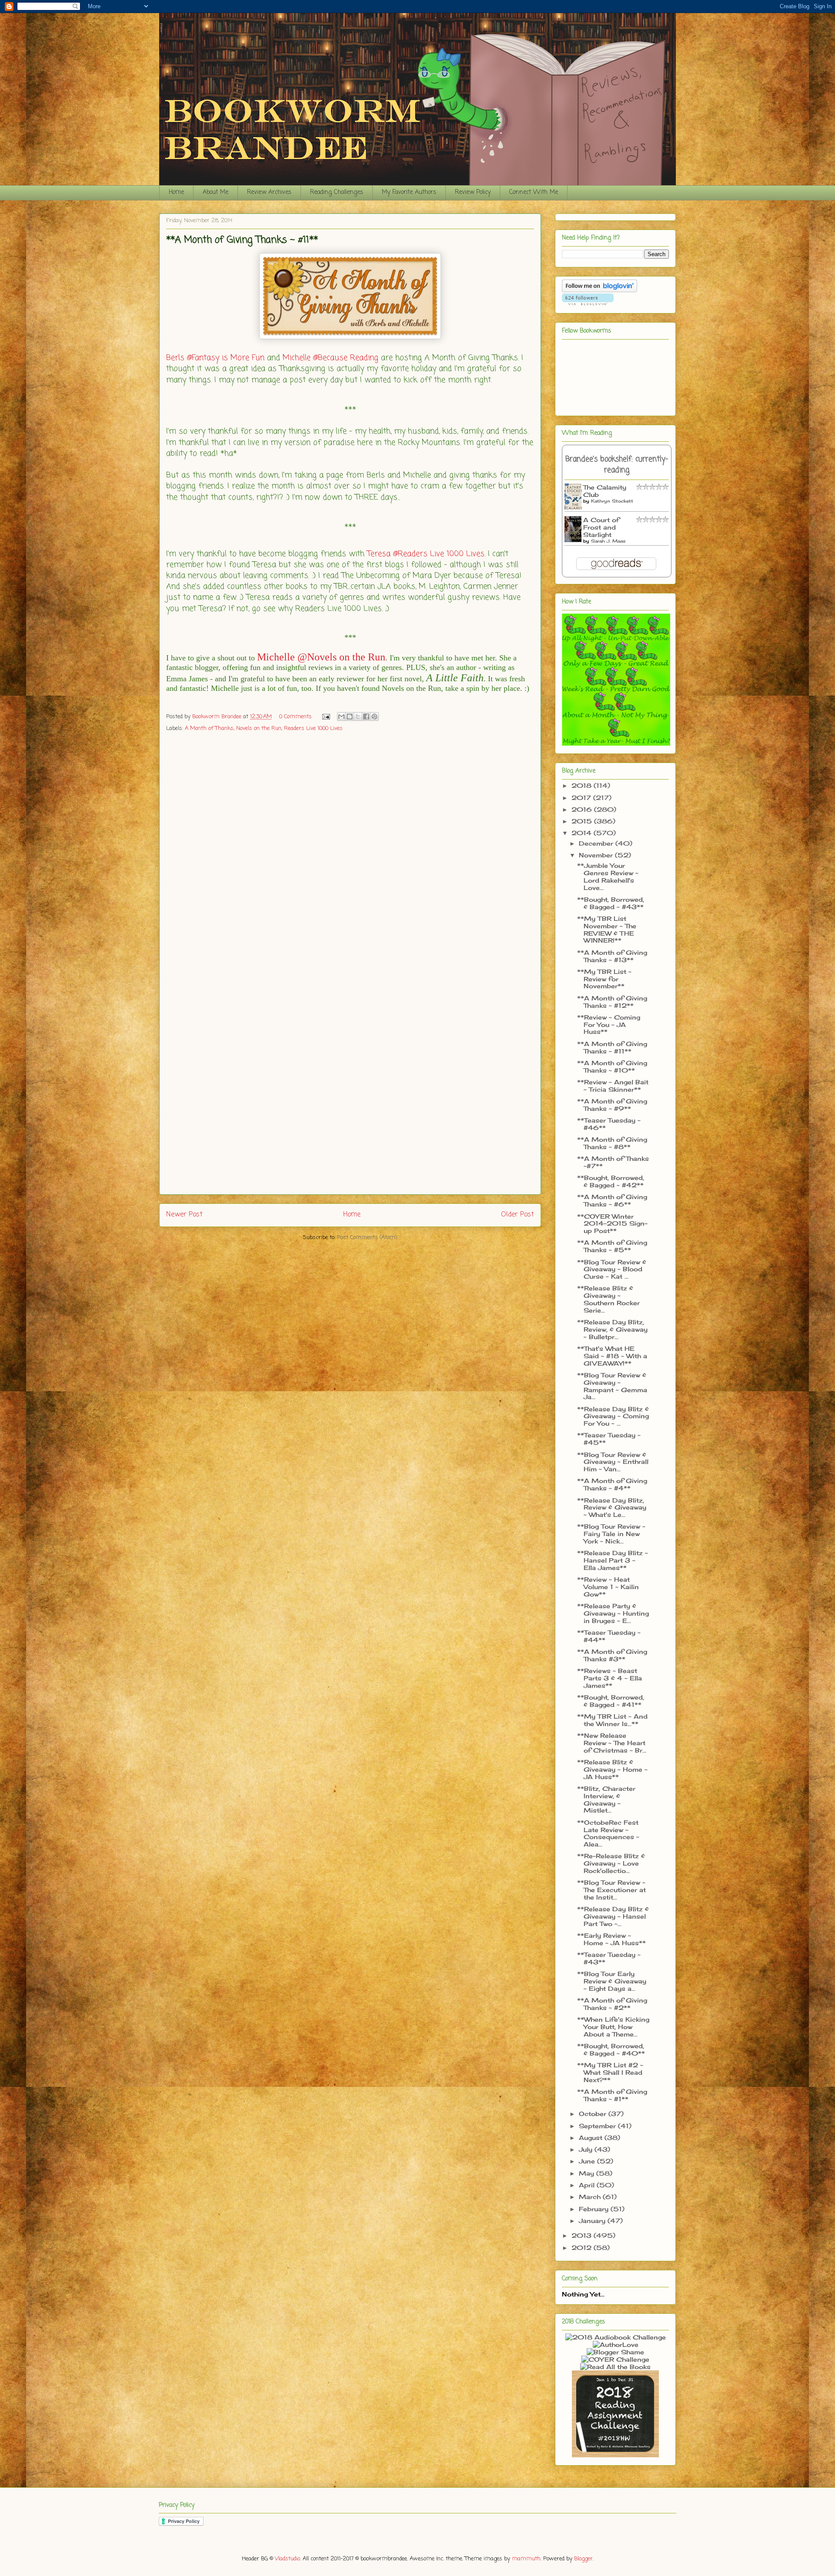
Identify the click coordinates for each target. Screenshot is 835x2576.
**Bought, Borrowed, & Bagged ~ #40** (611, 2049)
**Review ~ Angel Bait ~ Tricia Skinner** (613, 1086)
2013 (583, 2235)
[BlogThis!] (350, 716)
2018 (583, 785)
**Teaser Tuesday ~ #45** (609, 1439)
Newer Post (184, 1215)
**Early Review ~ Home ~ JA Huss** (611, 1939)
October (594, 2114)
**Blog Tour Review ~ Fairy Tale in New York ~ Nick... (611, 1534)
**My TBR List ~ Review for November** (604, 979)
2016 (583, 809)
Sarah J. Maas (608, 541)
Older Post (518, 1215)
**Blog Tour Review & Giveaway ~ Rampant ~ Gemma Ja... (612, 1386)
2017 (582, 798)
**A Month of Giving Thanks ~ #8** (612, 1143)
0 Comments (296, 717)
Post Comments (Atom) (367, 1238)
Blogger (583, 2559)
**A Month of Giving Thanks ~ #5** (612, 1246)
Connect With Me (534, 192)
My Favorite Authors (409, 192)
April (588, 2185)
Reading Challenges (337, 192)
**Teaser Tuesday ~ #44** (609, 1636)
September (598, 2126)
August (592, 2138)
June (588, 2161)
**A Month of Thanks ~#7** (613, 1162)
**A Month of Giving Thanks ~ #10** (612, 1066)
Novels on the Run (259, 728)
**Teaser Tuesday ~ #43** (609, 1958)
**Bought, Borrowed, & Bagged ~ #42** (611, 1181)
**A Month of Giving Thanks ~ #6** (612, 1200)
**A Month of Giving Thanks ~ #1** (612, 2095)
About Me (215, 192)
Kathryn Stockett (612, 501)
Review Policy (473, 192)
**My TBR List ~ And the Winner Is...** (612, 1720)
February (595, 2209)
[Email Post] (326, 717)
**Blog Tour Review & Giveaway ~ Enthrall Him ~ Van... (613, 1462)
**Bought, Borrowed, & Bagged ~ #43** (611, 903)
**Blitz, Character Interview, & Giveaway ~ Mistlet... (606, 1799)
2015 (583, 821)
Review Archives (269, 192)
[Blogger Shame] (615, 2352)
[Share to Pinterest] (374, 716)
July (587, 2149)
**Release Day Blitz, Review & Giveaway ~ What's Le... (612, 1508)
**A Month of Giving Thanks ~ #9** (612, 1105)
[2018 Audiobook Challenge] (616, 2337)
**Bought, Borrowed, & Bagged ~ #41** (611, 1701)
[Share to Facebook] (366, 716)
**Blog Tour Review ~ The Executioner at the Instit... (611, 1890)
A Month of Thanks (209, 728)
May (588, 2173)
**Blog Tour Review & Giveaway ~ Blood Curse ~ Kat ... (612, 1269)
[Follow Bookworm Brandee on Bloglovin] (600, 290)
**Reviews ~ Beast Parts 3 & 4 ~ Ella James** (610, 1678)
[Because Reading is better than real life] (615, 2455)
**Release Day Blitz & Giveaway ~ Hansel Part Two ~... (613, 1916)
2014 (583, 833)
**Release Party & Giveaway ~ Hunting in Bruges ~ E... (613, 1613)
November (597, 855)
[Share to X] (358, 716)
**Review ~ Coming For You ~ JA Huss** (609, 1025)
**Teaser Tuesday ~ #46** (609, 1124)
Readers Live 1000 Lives (313, 728)
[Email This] (341, 716)
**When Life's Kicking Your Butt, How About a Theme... (613, 2027)
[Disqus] (350, 853)
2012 (583, 2248)
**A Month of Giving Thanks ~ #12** (612, 1002)
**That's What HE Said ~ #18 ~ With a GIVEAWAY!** (612, 1356)
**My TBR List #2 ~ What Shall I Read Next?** (610, 2072)
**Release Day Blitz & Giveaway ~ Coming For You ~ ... (613, 1416)
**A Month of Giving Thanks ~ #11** (612, 1047)
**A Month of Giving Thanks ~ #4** (612, 1484)
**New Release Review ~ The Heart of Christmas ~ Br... (612, 1743)
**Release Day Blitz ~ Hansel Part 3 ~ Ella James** (613, 1560)
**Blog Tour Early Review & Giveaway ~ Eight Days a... (612, 1981)
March (591, 2197)
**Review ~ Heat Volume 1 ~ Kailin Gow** (608, 1587)
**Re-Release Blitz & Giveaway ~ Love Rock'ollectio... (611, 1863)
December (597, 843)
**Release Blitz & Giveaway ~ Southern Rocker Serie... (608, 1299)
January (593, 2221)
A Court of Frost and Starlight (601, 527)
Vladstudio (287, 2559)
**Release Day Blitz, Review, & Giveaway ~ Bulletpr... (612, 1329)
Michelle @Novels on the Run (321, 657)
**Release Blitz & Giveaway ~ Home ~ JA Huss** (612, 1769)
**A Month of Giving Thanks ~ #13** (612, 956)
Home (176, 192)
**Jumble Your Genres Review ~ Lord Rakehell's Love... (608, 876)
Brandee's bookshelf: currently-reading (617, 465)
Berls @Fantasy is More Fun (215, 358)
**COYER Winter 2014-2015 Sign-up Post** (612, 1224)
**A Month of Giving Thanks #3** (612, 1655)
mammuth (526, 2559)
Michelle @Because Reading (331, 358)
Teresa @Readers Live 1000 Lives (426, 554)
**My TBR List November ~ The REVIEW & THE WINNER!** (607, 929)
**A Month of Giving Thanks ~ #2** (612, 2004)
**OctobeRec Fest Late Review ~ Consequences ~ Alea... (608, 1833)
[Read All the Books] (615, 2367)
